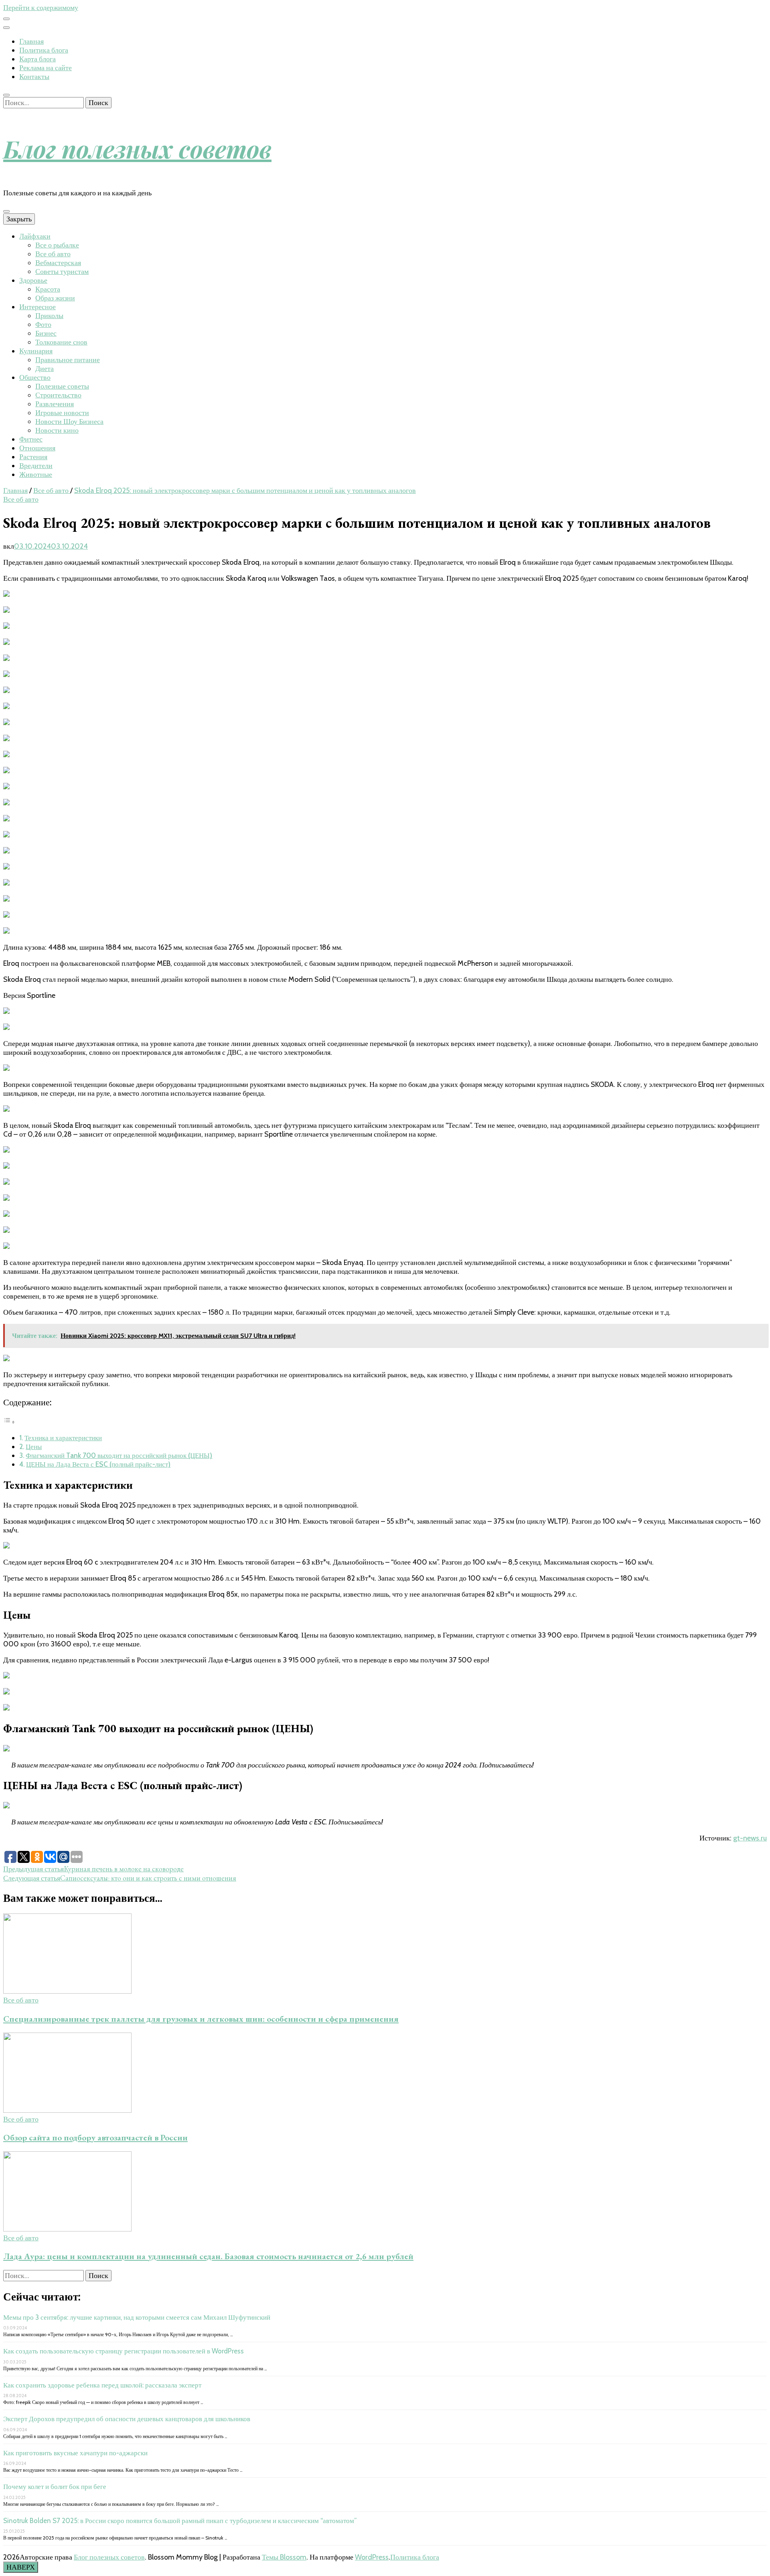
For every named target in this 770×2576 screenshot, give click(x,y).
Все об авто (53, 254)
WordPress (372, 2557)
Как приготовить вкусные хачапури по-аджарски (75, 2453)
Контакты (34, 77)
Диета (45, 369)
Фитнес (31, 439)
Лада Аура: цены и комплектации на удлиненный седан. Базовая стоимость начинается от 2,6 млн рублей (208, 2256)
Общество (35, 377)
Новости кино (57, 430)
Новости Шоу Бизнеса (69, 422)
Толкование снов (61, 342)
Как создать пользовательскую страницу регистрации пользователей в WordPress (124, 2351)
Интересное (37, 307)
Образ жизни (55, 298)
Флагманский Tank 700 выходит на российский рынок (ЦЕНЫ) (119, 1455)
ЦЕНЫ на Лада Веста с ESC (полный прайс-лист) (98, 1464)
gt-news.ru (750, 1838)
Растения (33, 457)
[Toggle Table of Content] (9, 1422)
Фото (43, 324)
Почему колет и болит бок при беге (55, 2487)
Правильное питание (68, 360)
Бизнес (46, 333)
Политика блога (44, 50)
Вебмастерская (58, 263)
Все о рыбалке (57, 245)
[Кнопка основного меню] (6, 211)
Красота (48, 289)
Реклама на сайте (46, 68)
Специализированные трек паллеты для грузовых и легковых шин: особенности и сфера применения (201, 2019)
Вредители (36, 466)
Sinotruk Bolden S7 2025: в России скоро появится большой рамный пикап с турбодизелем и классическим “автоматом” (180, 2521)
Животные (36, 474)
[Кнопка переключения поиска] (6, 95)
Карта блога (37, 59)
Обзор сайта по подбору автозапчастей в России (95, 2137)
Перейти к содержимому (41, 8)
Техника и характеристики (63, 1438)
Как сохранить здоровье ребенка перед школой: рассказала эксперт (102, 2385)
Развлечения (55, 404)
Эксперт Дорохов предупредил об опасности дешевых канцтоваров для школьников (127, 2419)
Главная (31, 41)
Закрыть (19, 219)
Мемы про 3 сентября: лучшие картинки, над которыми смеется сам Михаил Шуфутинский (137, 2317)
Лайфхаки (35, 236)
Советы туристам (62, 272)
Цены (34, 1446)
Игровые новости (62, 413)
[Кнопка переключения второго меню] (6, 19)
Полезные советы (62, 386)
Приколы (49, 316)
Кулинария (36, 351)
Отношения (37, 448)
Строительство (58, 395)
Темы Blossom (284, 2557)
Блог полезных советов (137, 148)
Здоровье (33, 280)
